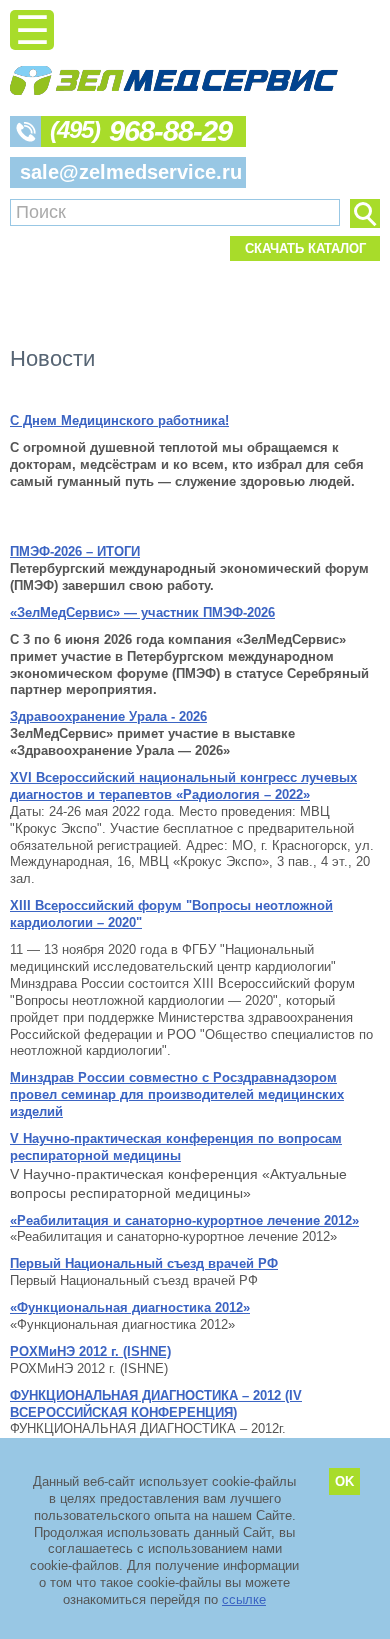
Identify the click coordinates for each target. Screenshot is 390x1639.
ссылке (244, 1599)
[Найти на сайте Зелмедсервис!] (365, 213)
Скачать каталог (305, 248)
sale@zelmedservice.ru (131, 172)
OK (344, 1481)
